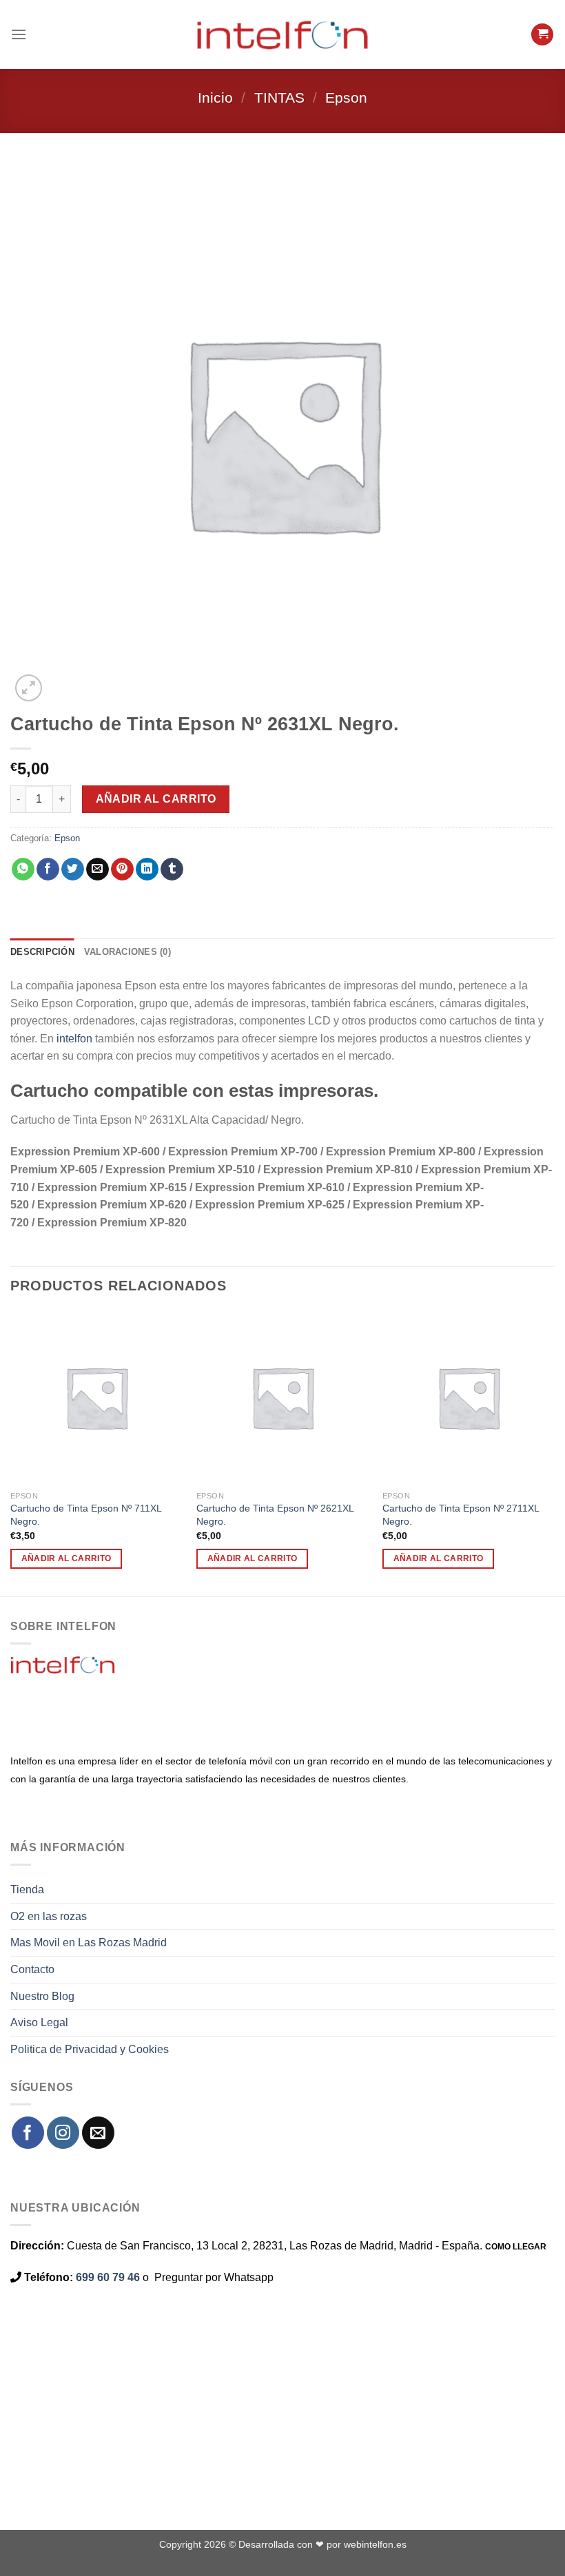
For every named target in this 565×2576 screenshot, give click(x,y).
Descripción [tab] (42, 952)
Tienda (27, 1889)
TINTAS (279, 97)
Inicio (215, 97)
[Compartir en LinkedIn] (147, 869)
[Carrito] (542, 35)
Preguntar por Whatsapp (214, 2277)
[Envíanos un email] (98, 2133)
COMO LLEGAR (516, 2247)
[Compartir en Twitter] (73, 869)
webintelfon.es (375, 2544)
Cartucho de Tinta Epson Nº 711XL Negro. (86, 1515)
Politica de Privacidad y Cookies (90, 2049)
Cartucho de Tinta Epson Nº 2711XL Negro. (461, 1515)
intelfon (74, 1039)
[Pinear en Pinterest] (122, 869)
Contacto (32, 1969)
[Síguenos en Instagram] (63, 2133)
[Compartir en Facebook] (48, 869)
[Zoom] (29, 688)
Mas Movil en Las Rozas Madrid (89, 1943)
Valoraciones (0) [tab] (127, 952)
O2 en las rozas (49, 1916)
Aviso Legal (39, 2022)
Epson (346, 97)
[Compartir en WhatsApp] (23, 869)
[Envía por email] (97, 869)
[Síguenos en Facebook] (28, 2133)
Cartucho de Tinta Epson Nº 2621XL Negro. (275, 1515)
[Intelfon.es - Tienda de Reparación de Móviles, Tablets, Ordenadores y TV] (282, 34)
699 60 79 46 (108, 2277)
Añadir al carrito (156, 799)
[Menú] (19, 34)
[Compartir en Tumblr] (172, 869)
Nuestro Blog (42, 1996)
